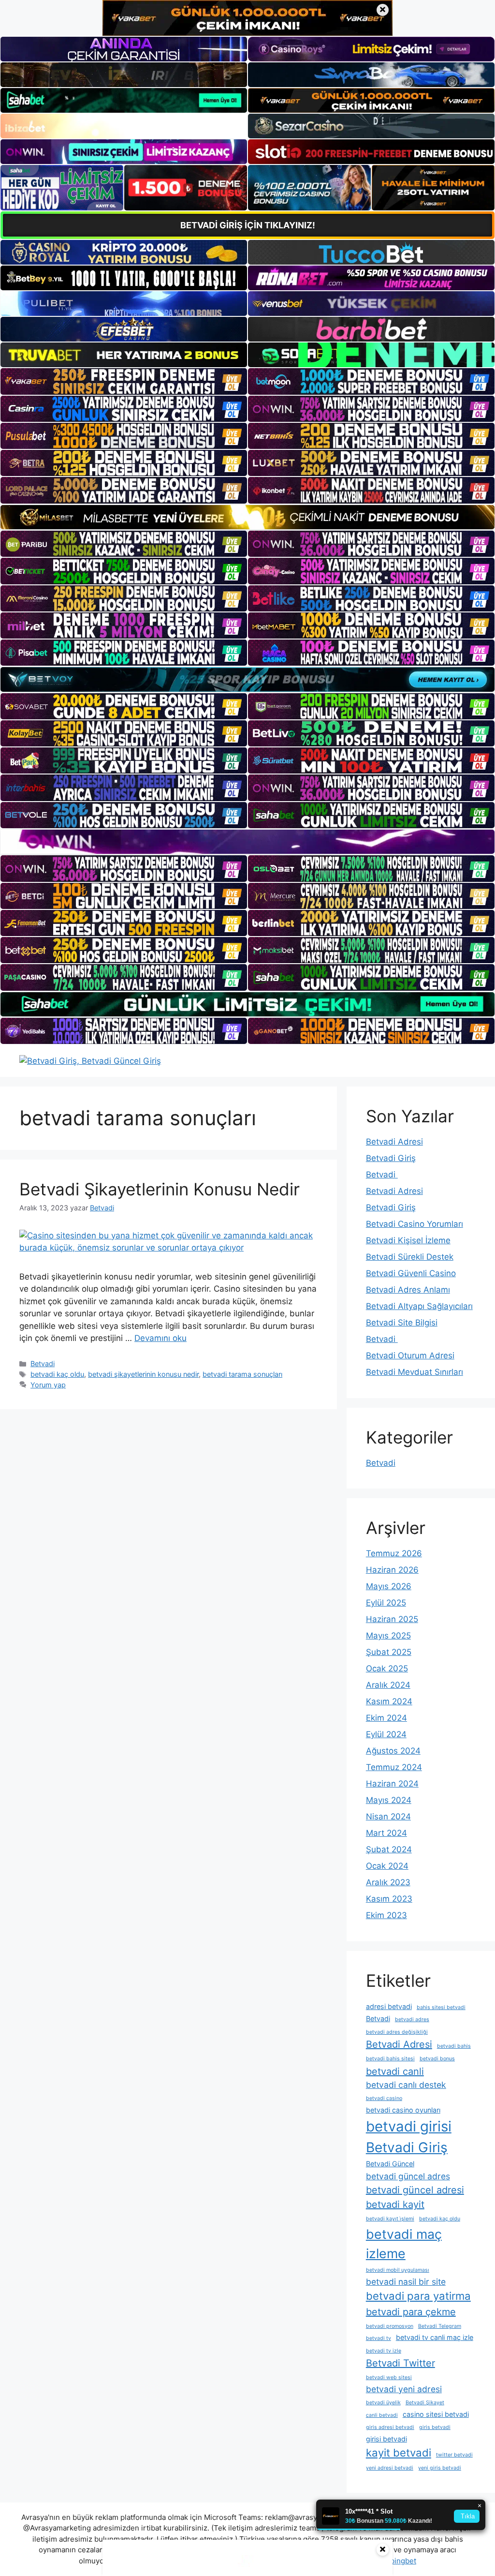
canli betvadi (382, 2415)
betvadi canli (395, 2071)
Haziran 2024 (392, 1784)
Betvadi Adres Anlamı (408, 1290)
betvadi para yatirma (418, 2296)
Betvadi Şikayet (425, 2403)
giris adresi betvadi (390, 2427)
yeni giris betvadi (440, 2468)
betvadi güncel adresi (415, 2190)
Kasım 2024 (389, 1701)
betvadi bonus (437, 2059)
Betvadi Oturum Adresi (410, 1355)
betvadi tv (379, 2338)
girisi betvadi (386, 2439)
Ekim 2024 (386, 1718)
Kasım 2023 (389, 1899)
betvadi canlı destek (406, 2085)
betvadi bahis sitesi (390, 2059)
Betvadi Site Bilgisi (402, 1323)
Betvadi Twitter (400, 2363)
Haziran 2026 (392, 1570)
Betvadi (43, 1363)
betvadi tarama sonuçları (242, 1374)
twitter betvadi (454, 2455)
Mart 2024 (386, 1833)
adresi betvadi (389, 2006)
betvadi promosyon (390, 2326)
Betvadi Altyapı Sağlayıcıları (419, 1306)
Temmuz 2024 (394, 1767)
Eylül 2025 (386, 1603)
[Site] (124, 381)
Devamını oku (160, 1338)
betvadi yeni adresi (404, 2389)
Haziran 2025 (392, 1619)
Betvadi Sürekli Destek (410, 1257)
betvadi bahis (454, 2046)
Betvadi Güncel (390, 2164)
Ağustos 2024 (393, 1751)
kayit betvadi (399, 2453)
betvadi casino (384, 2098)
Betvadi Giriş (391, 1158)
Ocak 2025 (387, 1668)
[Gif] (247, 517)
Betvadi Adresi (394, 1142)
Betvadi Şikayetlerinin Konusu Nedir (160, 1189)
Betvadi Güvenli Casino (411, 1273)
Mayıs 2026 (389, 1586)
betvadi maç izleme (404, 2244)
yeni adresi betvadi (390, 2468)
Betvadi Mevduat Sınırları (415, 1372)
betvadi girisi (409, 2126)
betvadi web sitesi (389, 2377)
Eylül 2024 (386, 1734)
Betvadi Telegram (440, 2326)
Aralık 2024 (388, 1685)
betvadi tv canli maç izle (435, 2337)
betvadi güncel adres (408, 2176)
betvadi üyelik (383, 2403)
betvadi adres (412, 2019)
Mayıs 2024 (389, 1800)
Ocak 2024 (387, 1866)
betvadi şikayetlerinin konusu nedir (143, 1374)
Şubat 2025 (389, 1652)
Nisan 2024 (388, 1817)
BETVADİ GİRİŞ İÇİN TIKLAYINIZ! (248, 225)
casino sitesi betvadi (436, 2414)
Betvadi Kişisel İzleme (408, 1240)
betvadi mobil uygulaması (398, 2270)
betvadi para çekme (411, 2312)
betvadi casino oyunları (403, 2110)
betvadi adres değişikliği (397, 2032)
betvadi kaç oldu (57, 1374)
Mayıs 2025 (388, 1636)
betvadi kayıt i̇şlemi (390, 2219)
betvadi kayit (395, 2204)
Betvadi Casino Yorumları (415, 1224)
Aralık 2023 (388, 1882)
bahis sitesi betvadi (441, 2007)
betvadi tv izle (384, 2351)
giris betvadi (435, 2427)
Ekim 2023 (386, 1915)
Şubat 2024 (389, 1849)
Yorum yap (48, 1385)
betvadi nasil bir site (406, 2282)
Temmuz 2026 (394, 1553)
